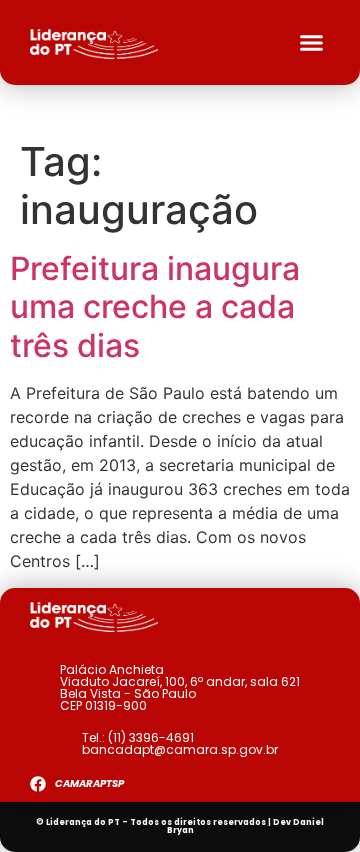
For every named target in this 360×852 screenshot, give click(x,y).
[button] (312, 43)
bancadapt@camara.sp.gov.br (180, 749)
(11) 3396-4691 (151, 737)
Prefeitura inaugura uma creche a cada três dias (155, 307)
